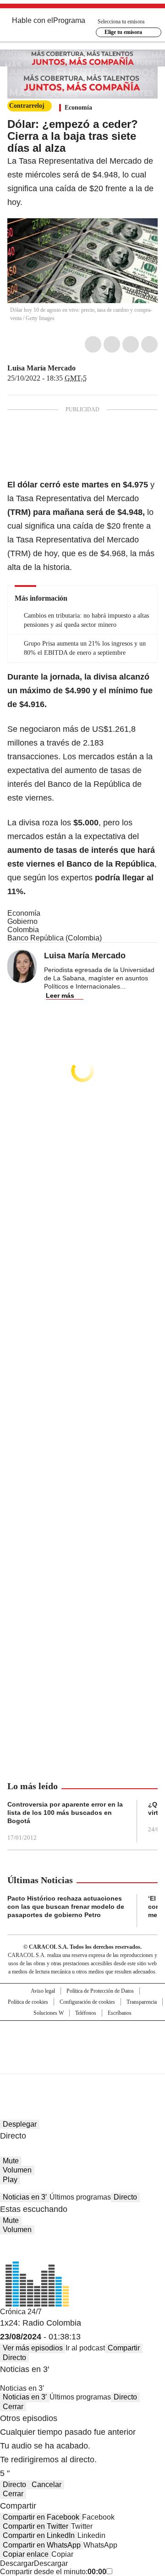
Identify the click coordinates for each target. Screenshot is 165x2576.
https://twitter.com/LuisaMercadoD (82, 368)
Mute (11, 2161)
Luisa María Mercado (41, 368)
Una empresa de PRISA (82, 2041)
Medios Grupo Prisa (83, 2063)
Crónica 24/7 (21, 2312)
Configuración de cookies (87, 2002)
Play (10, 2180)
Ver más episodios (33, 2348)
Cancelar (47, 2485)
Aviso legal (43, 1991)
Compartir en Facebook (41, 2517)
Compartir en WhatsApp (42, 2545)
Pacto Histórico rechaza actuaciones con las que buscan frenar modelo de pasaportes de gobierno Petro (66, 1907)
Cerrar (13, 2407)
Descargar (17, 2563)
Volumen (17, 2170)
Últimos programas (80, 2197)
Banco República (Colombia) (55, 938)
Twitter (112, 344)
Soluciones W (49, 2013)
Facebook (93, 344)
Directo (125, 2197)
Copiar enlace (26, 2554)
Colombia (23, 930)
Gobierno (22, 921)
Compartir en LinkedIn (39, 2535)
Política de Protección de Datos (100, 1991)
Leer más (60, 995)
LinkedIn (131, 344)
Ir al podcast (85, 2348)
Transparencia (142, 2002)
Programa (69, 20)
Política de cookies (28, 2002)
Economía (78, 108)
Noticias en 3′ (25, 2197)
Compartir (124, 2348)
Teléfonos (86, 2013)
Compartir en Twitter (36, 2526)
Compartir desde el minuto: (53, 2572)
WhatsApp (149, 344)
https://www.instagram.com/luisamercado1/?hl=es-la (93, 368)
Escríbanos (120, 2013)
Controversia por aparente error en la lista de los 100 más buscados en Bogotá (65, 1813)
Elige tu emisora (123, 32)
